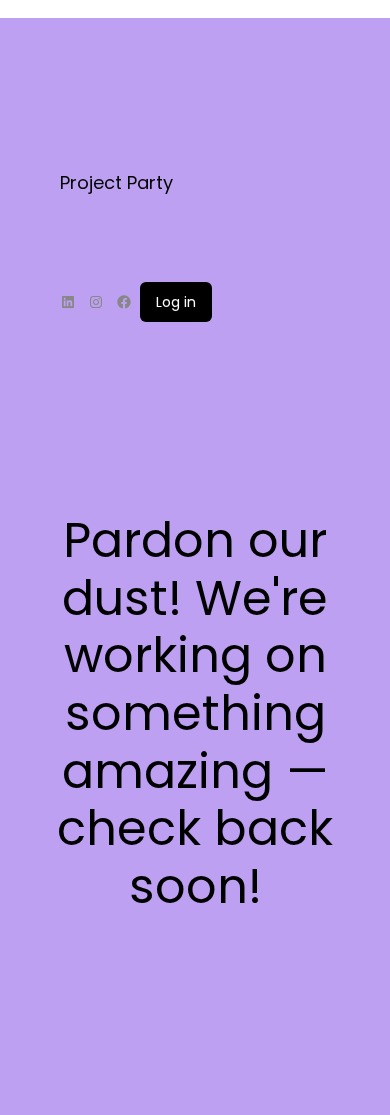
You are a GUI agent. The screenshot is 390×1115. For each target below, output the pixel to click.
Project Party (116, 182)
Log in (176, 302)
